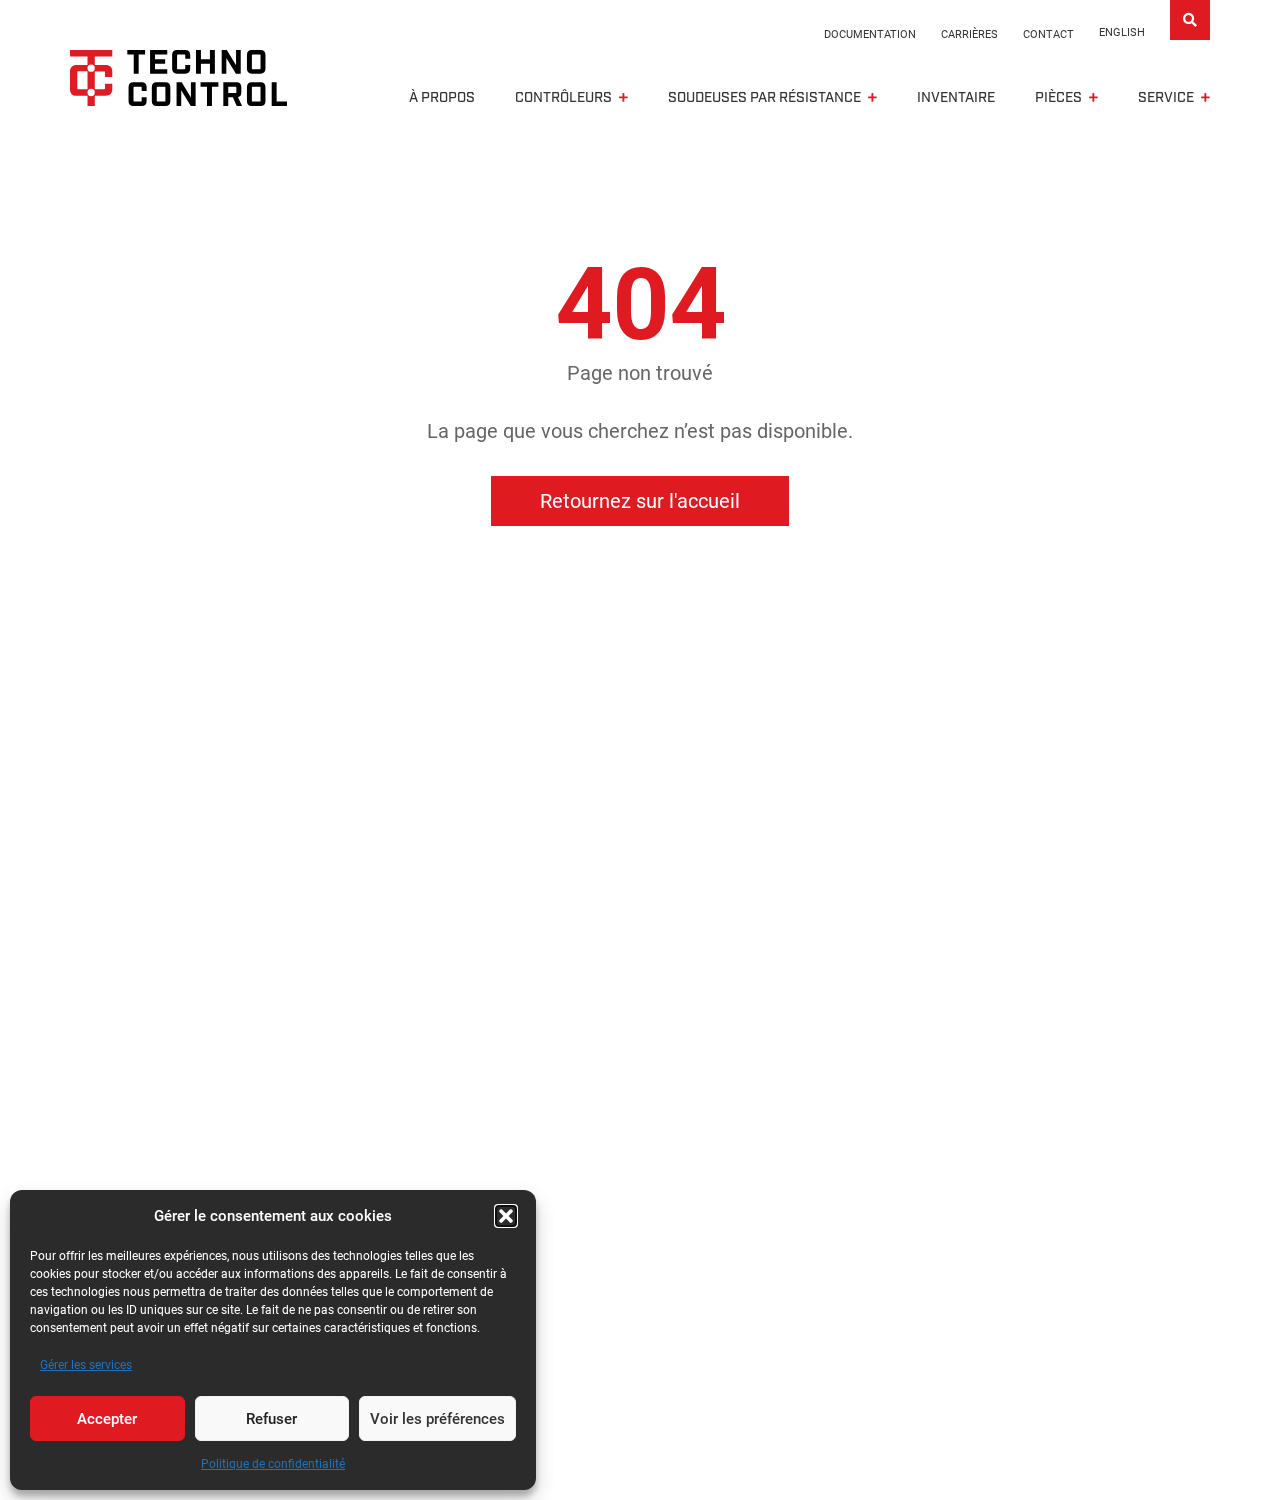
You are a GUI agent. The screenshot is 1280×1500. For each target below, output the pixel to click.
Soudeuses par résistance (764, 98)
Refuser (271, 1419)
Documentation (870, 34)
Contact (1048, 34)
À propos (442, 98)
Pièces (1058, 98)
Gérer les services (86, 1365)
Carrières (969, 34)
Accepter (107, 1419)
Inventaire (956, 98)
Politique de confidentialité (273, 1464)
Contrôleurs (563, 98)
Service (1166, 98)
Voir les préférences (437, 1419)
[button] (506, 1216)
